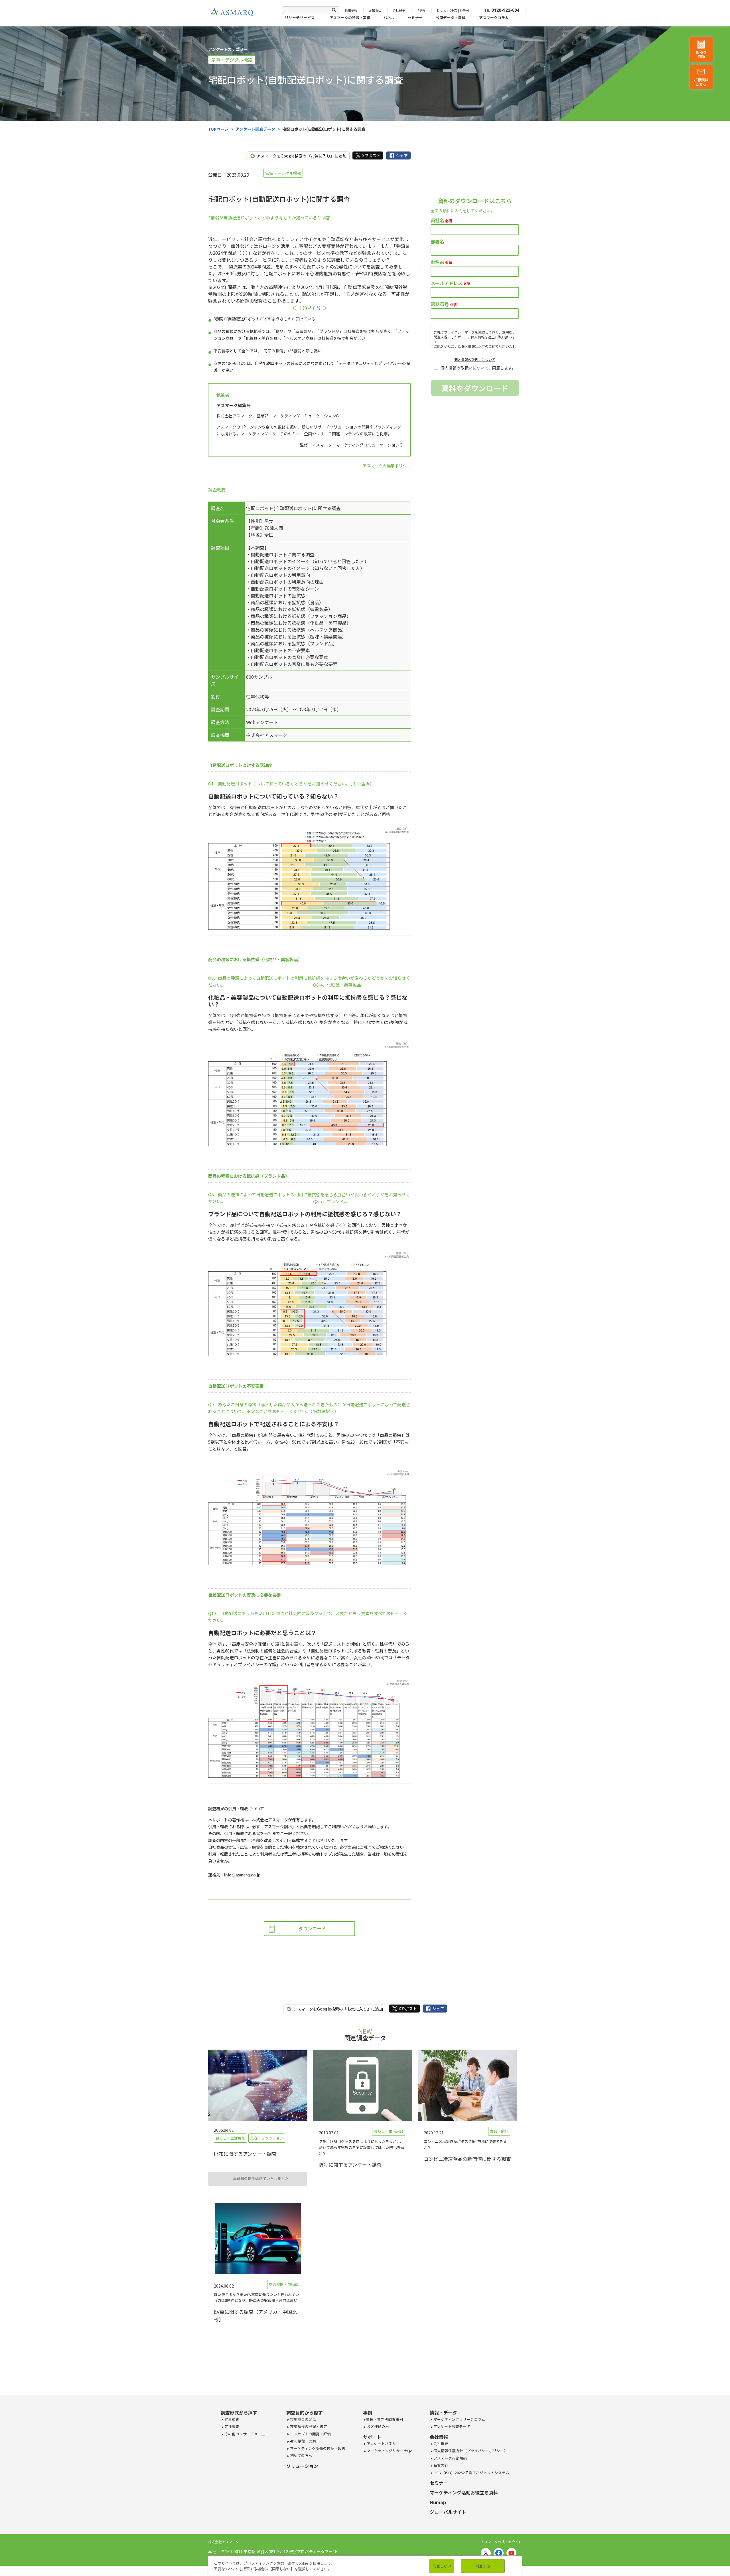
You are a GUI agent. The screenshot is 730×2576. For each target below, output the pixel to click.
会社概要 (399, 10)
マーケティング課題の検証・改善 (317, 2448)
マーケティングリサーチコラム (459, 2419)
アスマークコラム (494, 18)
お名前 (441, 262)
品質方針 (440, 2465)
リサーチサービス (300, 18)
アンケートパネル (381, 2443)
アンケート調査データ (451, 2426)
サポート (372, 2437)
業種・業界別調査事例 (384, 2419)
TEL (487, 10)
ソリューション (302, 2466)
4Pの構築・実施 (303, 2441)
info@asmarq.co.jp (242, 1875)
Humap (438, 2502)
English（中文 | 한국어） (455, 10)
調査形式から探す (239, 2413)
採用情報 (351, 10)
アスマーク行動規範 (450, 2458)
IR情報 (421, 10)
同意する (483, 2566)
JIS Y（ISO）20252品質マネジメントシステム (471, 2473)
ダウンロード (312, 1928)
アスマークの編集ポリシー (387, 466)
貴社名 (441, 220)
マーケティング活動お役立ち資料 (464, 2492)
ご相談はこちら (701, 82)
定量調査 (231, 2419)
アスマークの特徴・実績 (350, 18)
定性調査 (231, 2426)
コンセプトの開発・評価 (310, 2434)
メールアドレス (450, 283)
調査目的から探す (305, 2413)
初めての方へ (301, 2455)
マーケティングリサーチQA (389, 2451)
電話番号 (444, 304)
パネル (389, 18)
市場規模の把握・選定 (308, 2426)
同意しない (442, 2566)
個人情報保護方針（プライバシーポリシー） (470, 2451)
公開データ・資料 (451, 18)
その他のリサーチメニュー (246, 2434)
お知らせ (375, 10)
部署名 (437, 241)
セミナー (415, 18)
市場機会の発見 (303, 2419)
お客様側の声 (377, 2426)
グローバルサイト (448, 2512)
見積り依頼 (701, 54)
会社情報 (439, 2437)
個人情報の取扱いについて (475, 359)
